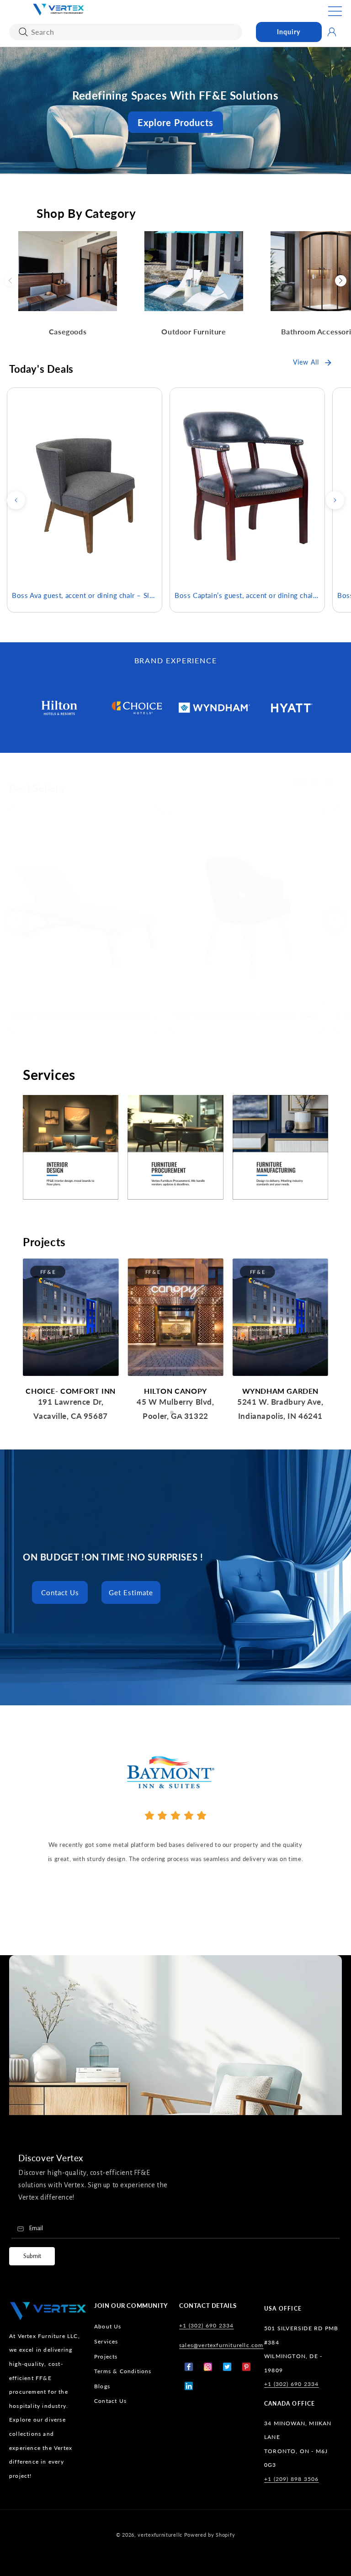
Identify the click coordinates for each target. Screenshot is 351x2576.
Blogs (102, 2386)
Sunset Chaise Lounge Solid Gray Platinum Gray (85, 1015)
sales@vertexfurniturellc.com (221, 2345)
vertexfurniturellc (160, 2535)
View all (306, 362)
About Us (108, 2326)
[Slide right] (335, 500)
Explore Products (175, 122)
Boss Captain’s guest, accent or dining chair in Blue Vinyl (247, 595)
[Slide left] (16, 500)
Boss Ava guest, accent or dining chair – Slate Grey (85, 595)
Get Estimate (131, 1592)
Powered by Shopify (210, 2535)
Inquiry (289, 32)
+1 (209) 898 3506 (291, 2479)
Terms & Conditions (123, 2371)
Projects (106, 2356)
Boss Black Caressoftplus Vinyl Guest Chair (245, 1015)
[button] (335, 11)
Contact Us (60, 1592)
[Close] (23, 32)
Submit (32, 2256)
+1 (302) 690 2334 (206, 2325)
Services (106, 2341)
